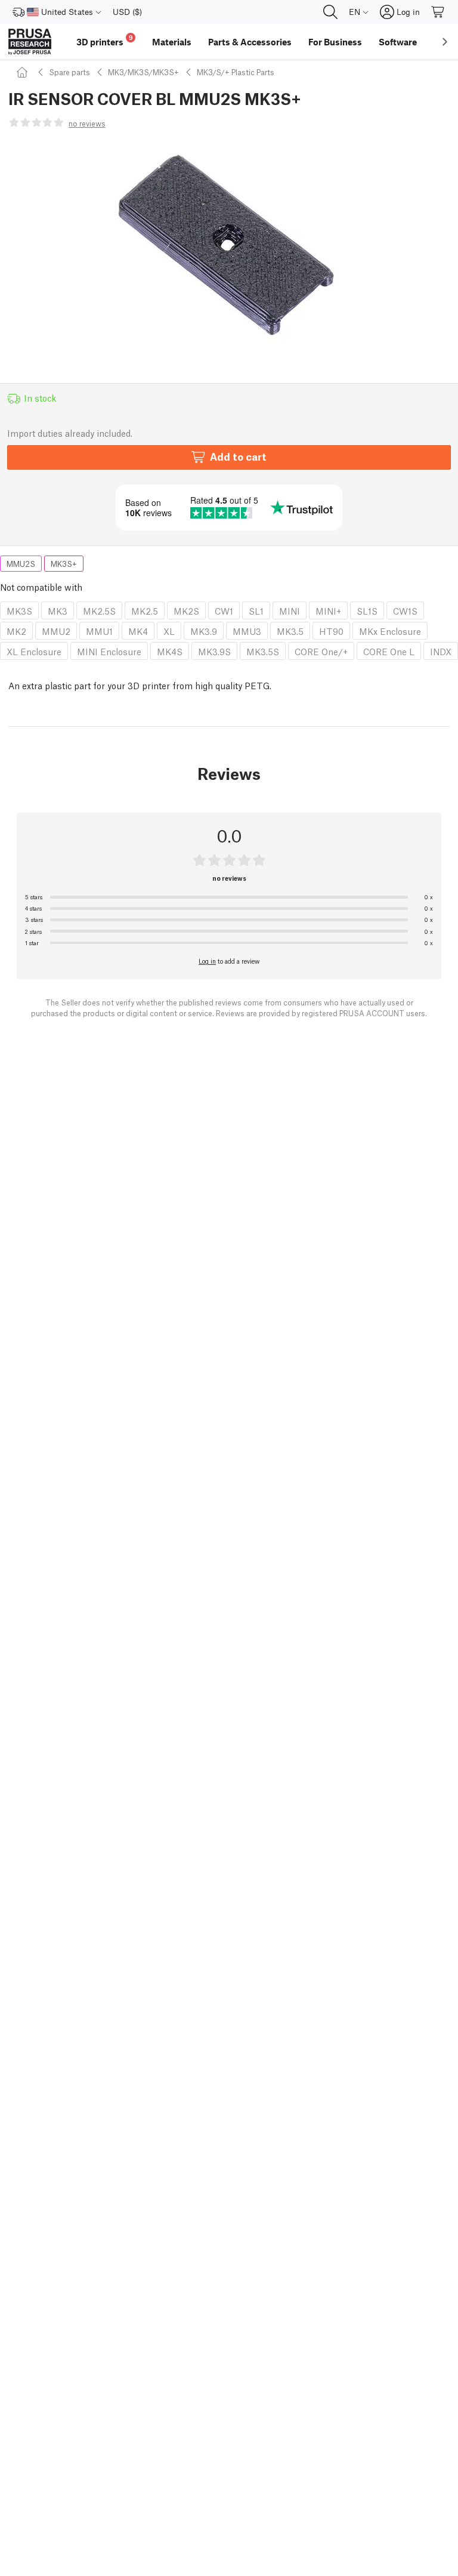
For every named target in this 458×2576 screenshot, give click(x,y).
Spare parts (69, 72)
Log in (207, 961)
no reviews (87, 123)
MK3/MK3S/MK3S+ (143, 72)
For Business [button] (335, 42)
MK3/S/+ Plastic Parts (236, 72)
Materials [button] (172, 42)
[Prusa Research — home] (30, 42)
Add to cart (238, 456)
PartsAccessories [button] (250, 42)
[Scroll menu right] (445, 42)
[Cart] (438, 12)
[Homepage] (24, 72)
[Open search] (330, 12)
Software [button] (398, 42)
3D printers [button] (105, 40)
